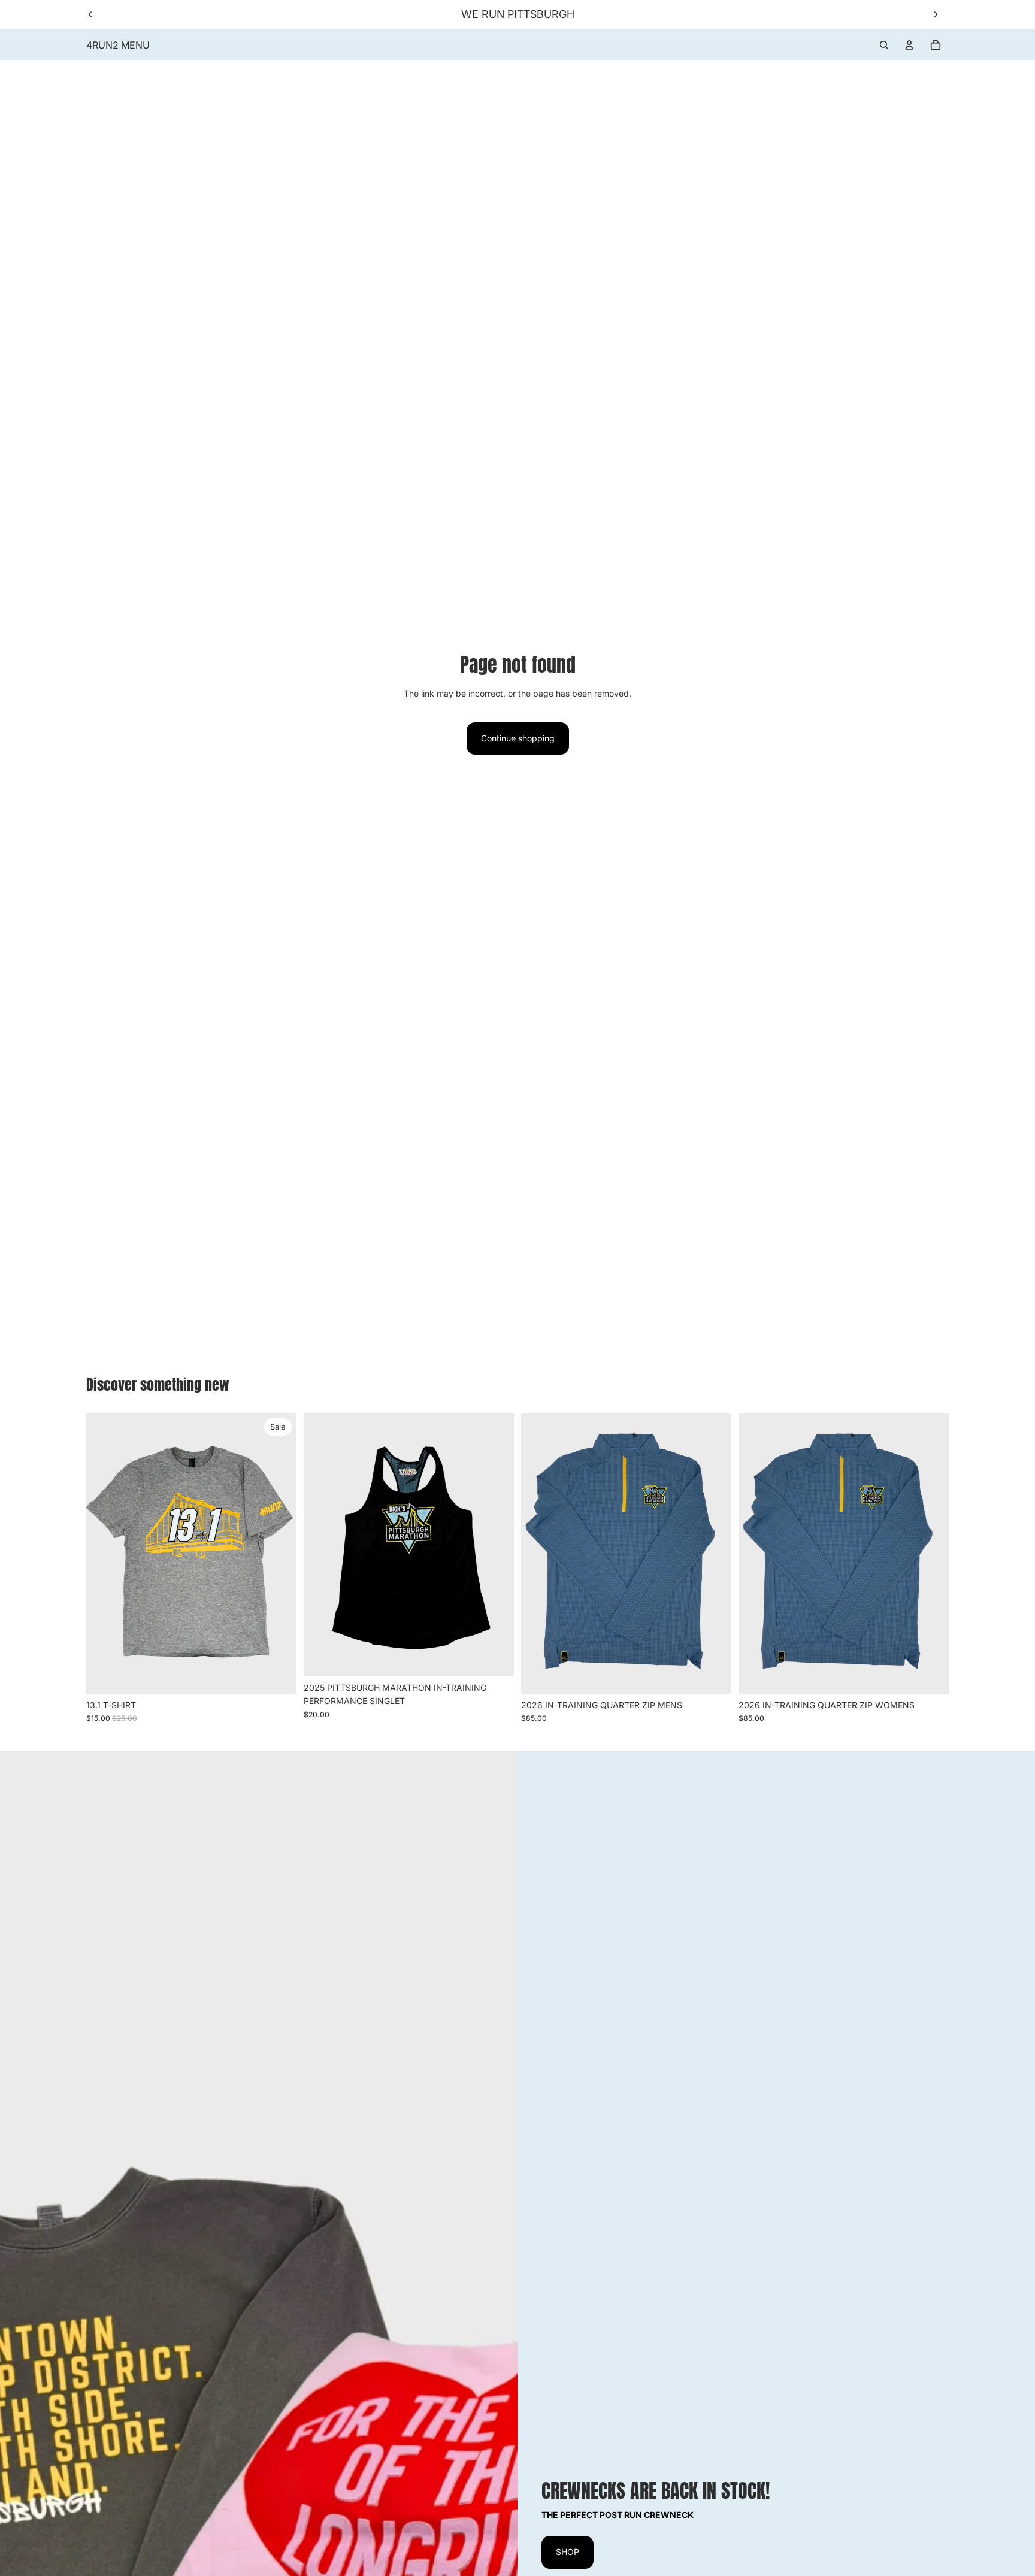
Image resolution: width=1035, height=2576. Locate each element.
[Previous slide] (90, 14)
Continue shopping (518, 738)
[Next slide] (936, 14)
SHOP (568, 2552)
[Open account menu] (909, 45)
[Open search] (884, 45)
